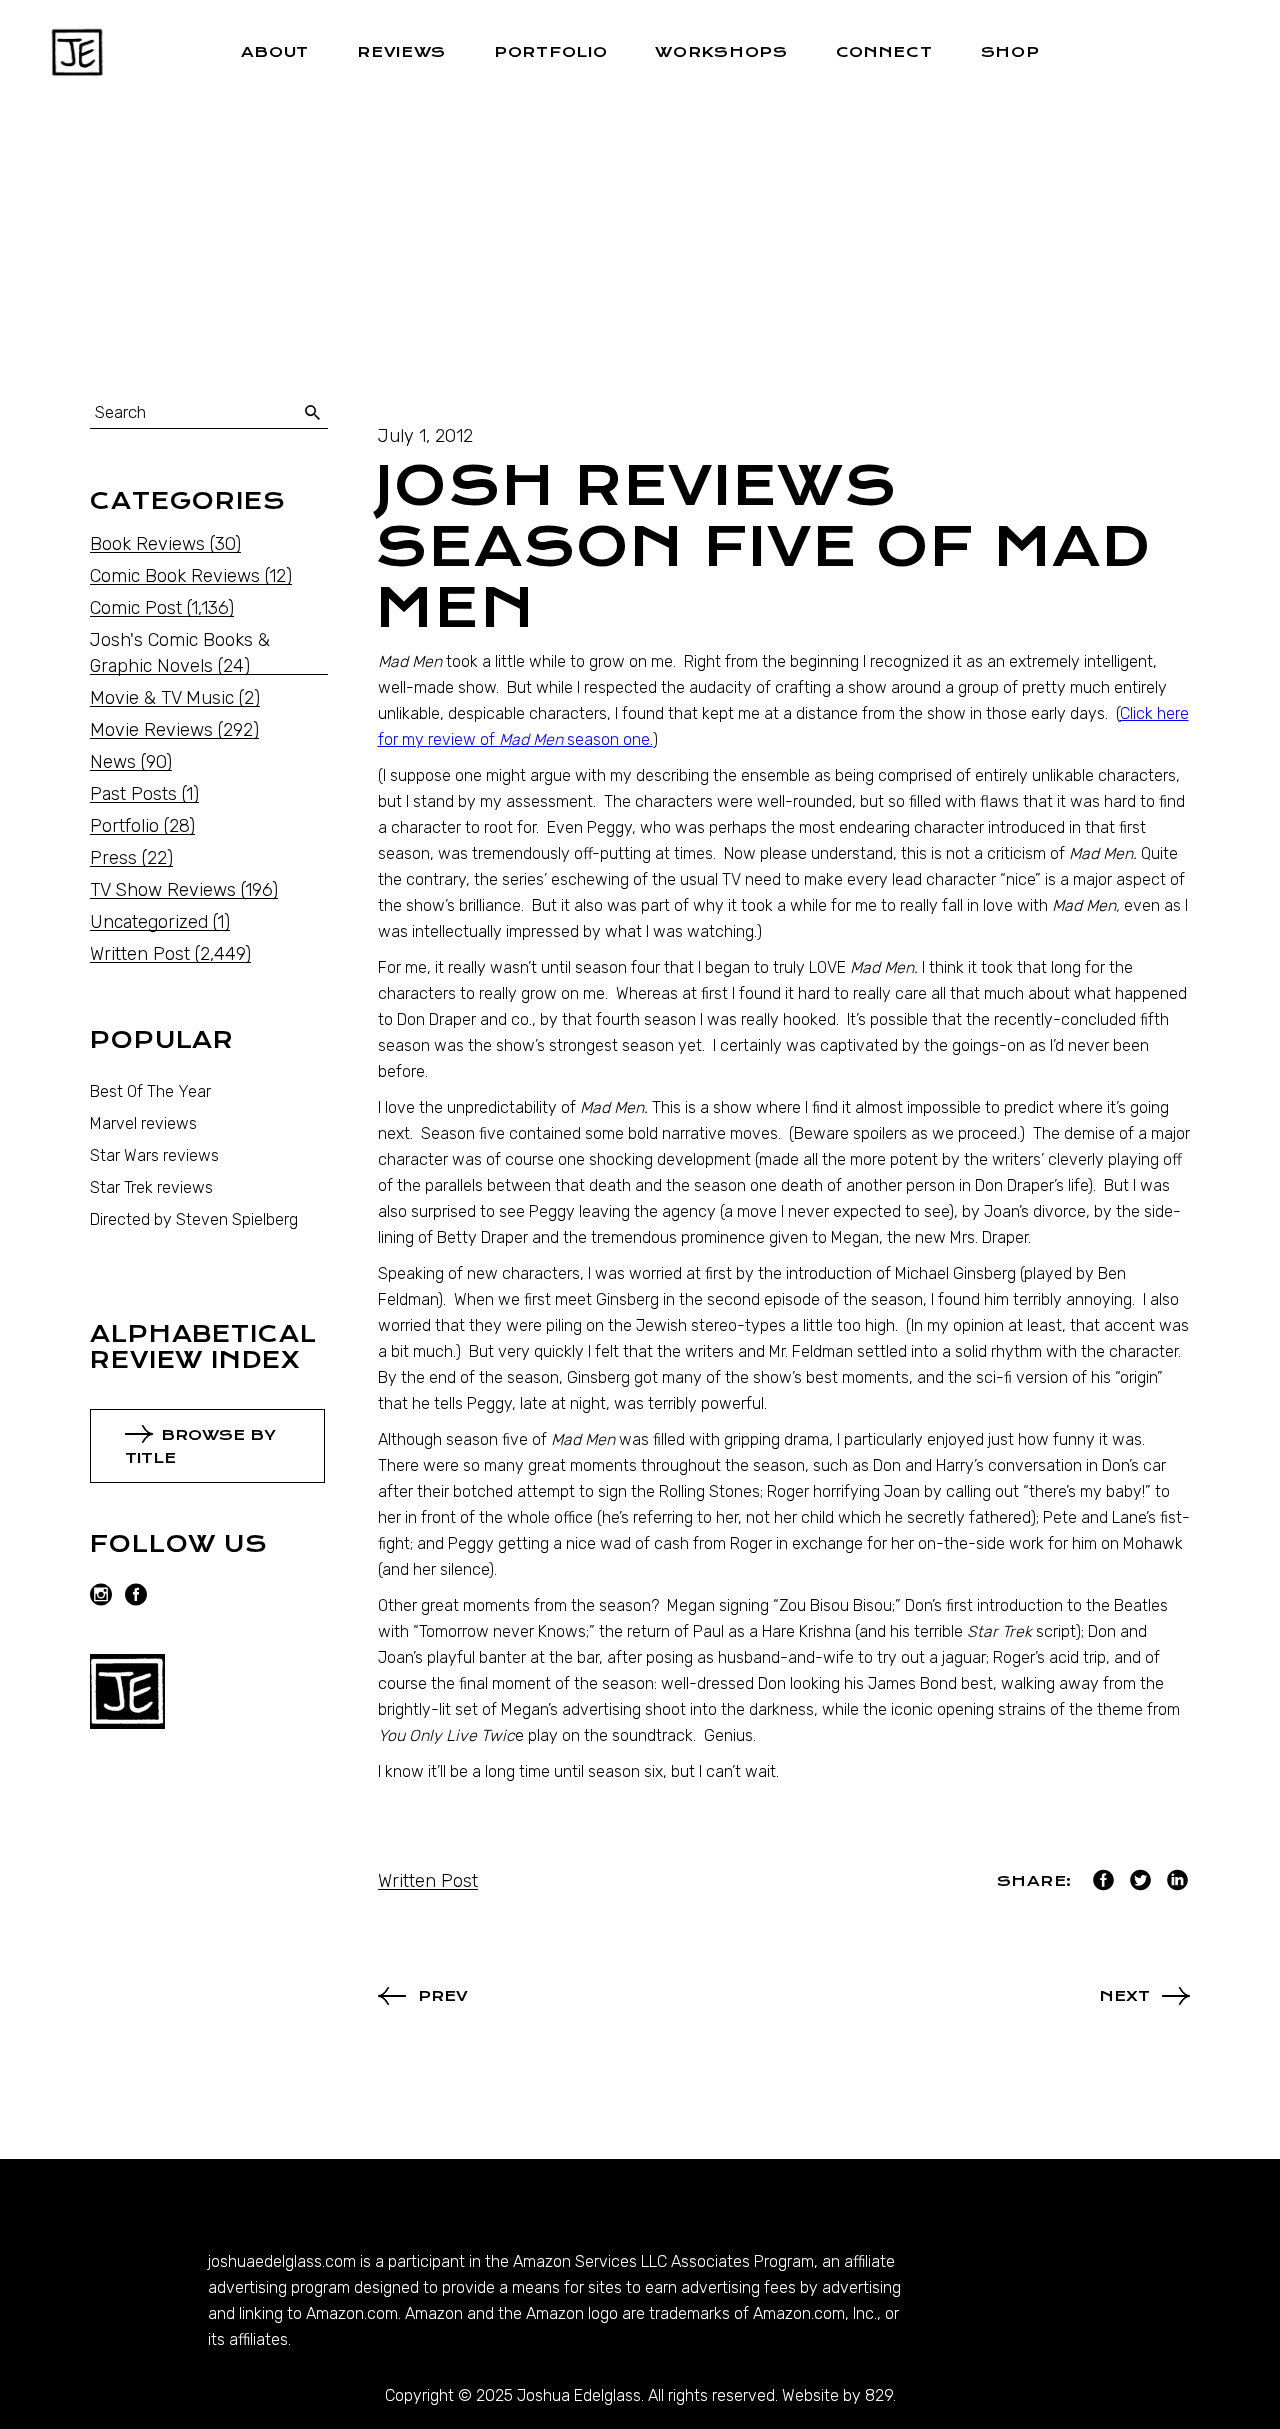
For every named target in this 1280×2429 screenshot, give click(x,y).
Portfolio (124, 826)
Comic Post (136, 608)
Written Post (428, 1881)
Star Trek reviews (151, 1187)
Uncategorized (149, 922)
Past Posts (133, 794)
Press (113, 858)
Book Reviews (147, 544)
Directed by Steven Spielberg (194, 1219)
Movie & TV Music (162, 698)
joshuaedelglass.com (282, 2261)
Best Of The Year (150, 1091)
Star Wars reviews (154, 1155)
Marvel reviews (143, 1123)
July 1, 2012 (425, 436)
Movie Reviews (151, 730)
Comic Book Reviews (175, 576)
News (113, 762)
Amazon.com (352, 2313)
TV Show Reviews (163, 890)
